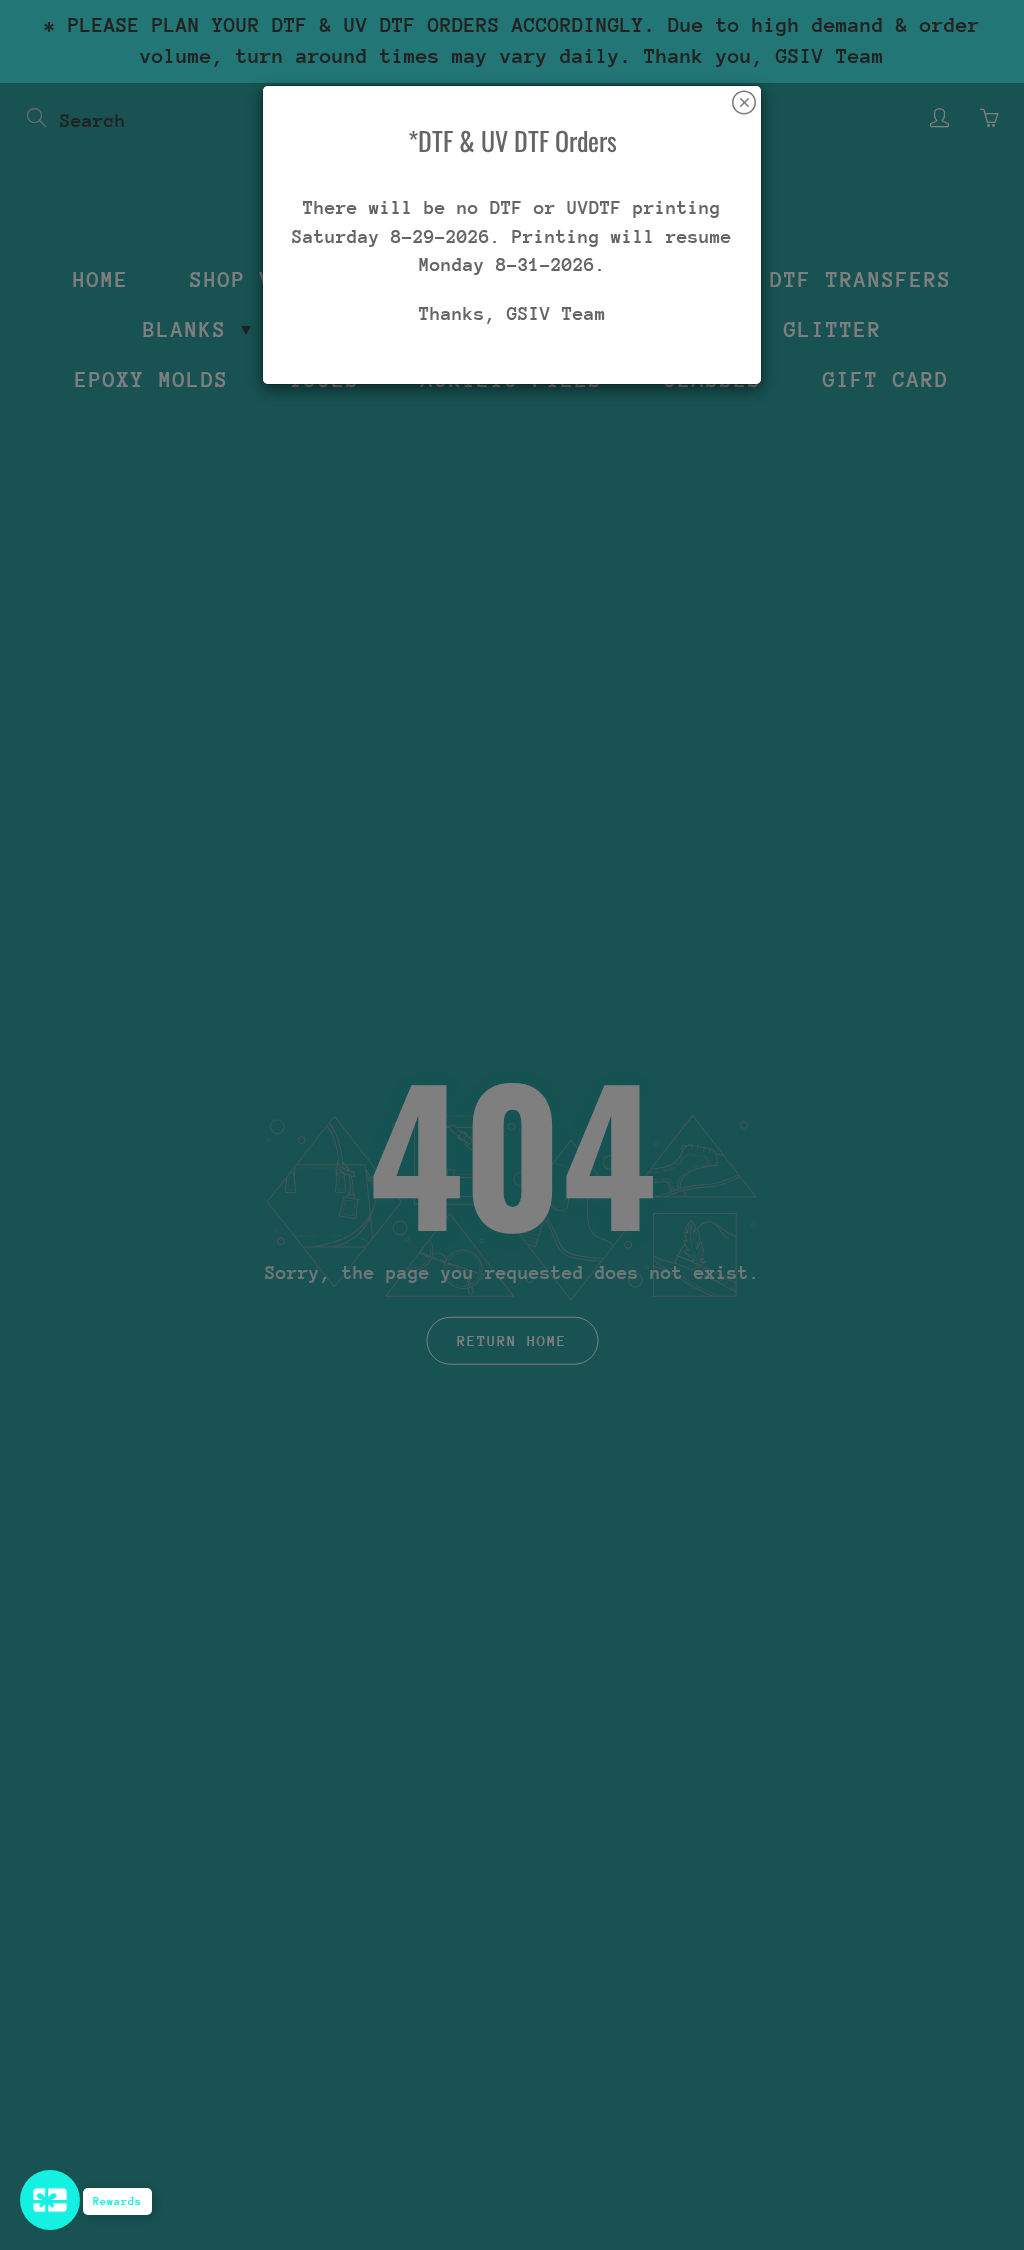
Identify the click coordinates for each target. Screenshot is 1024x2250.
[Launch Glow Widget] (50, 2200)
